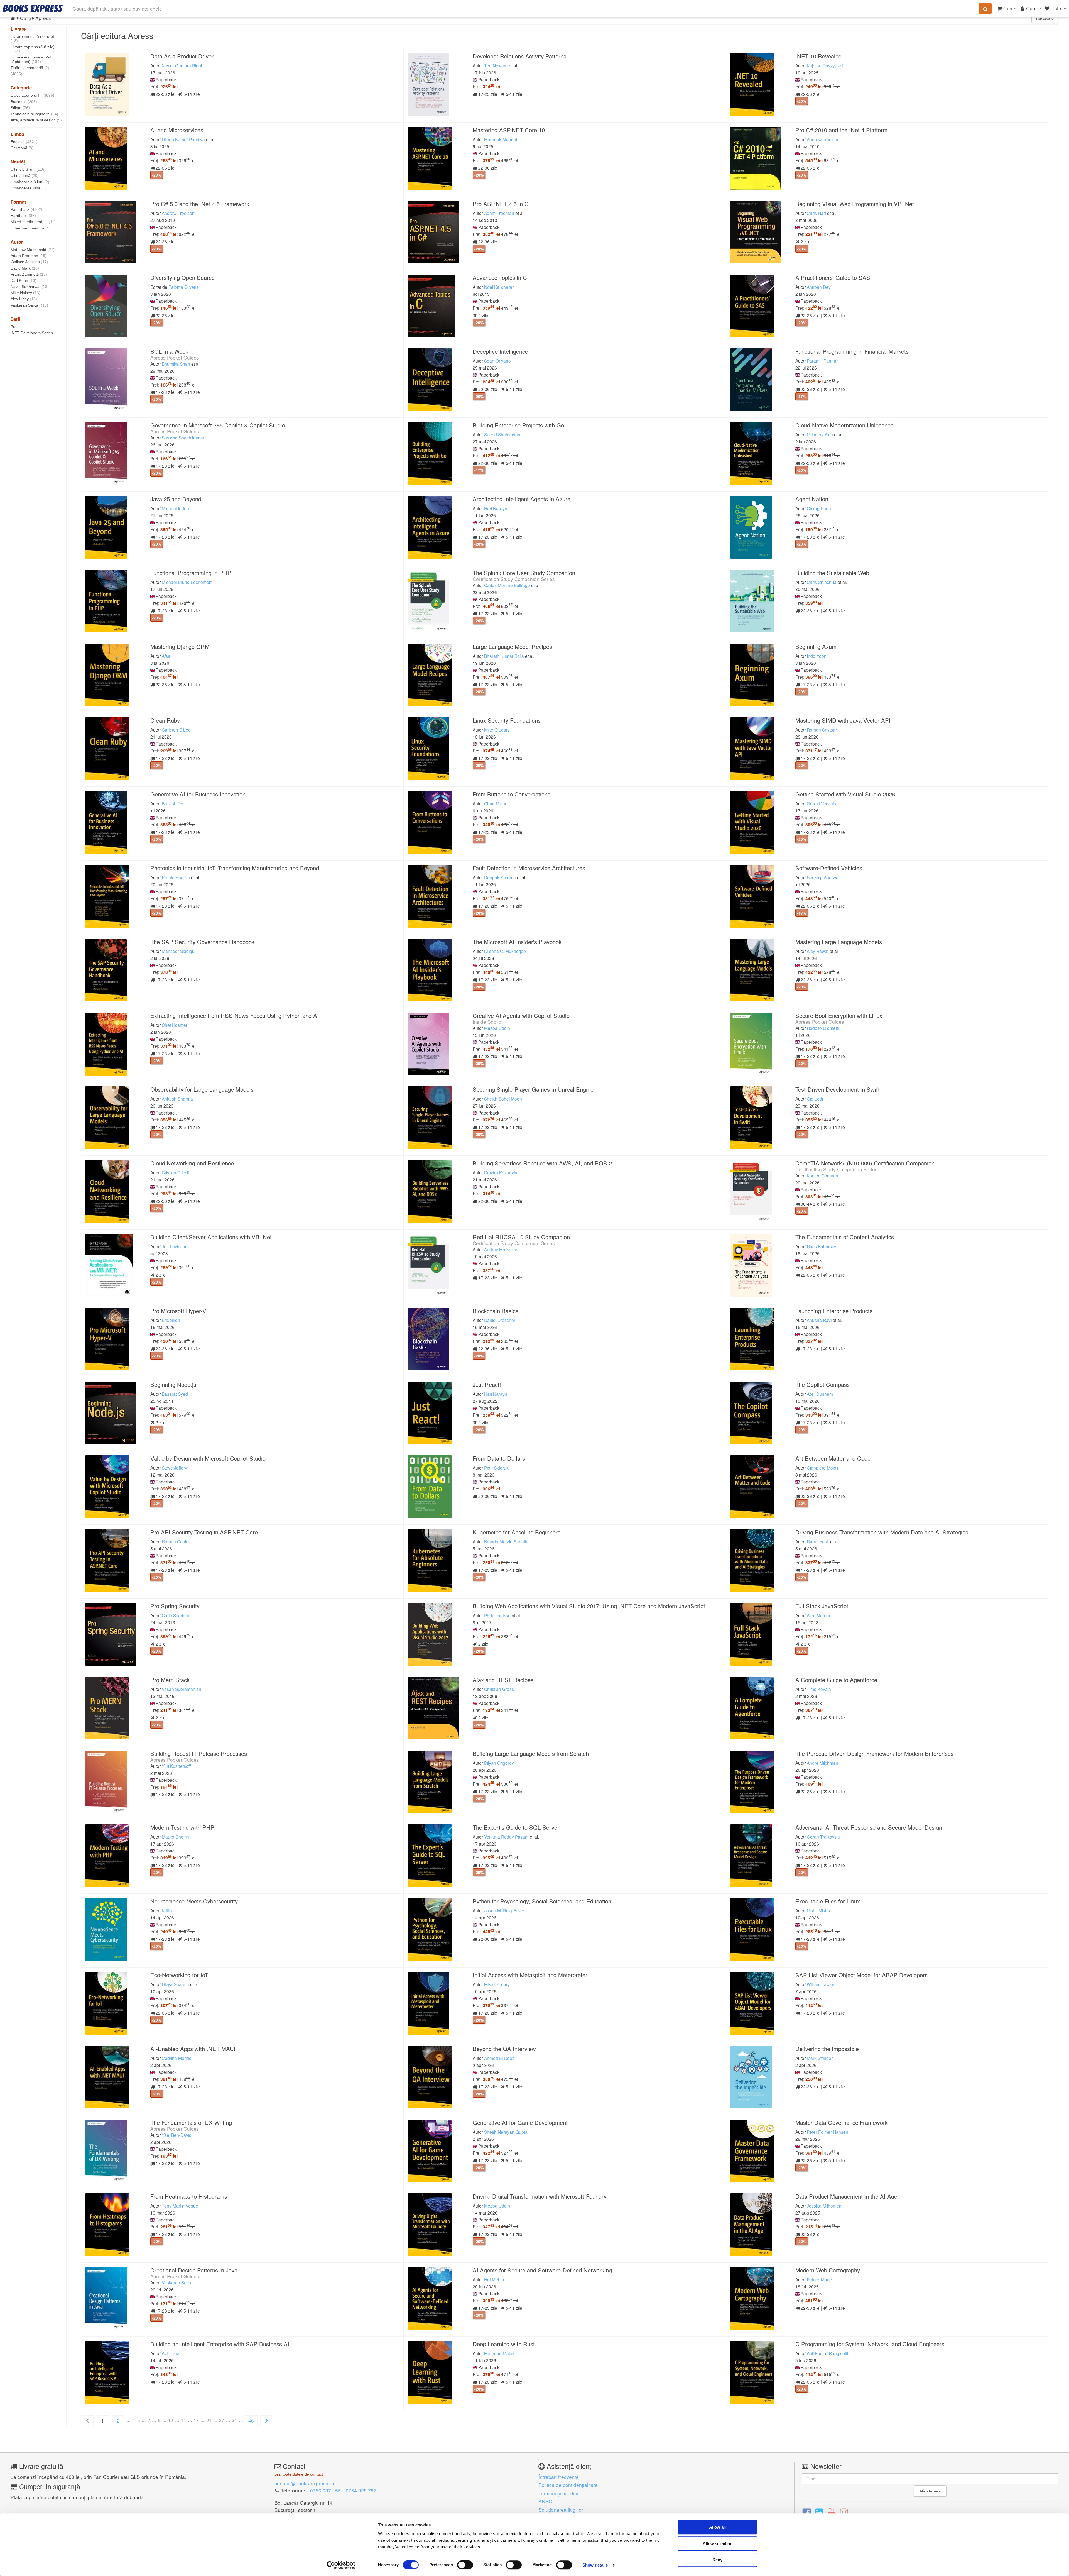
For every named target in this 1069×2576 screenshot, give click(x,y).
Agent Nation (812, 499)
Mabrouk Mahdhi (501, 139)
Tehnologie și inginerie (34, 114)
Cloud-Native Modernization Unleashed (844, 425)
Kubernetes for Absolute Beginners (517, 1532)
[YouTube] (832, 2512)
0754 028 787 (361, 2490)
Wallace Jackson (29, 262)
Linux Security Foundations (507, 720)
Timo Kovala (819, 1689)
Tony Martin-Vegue (180, 2206)
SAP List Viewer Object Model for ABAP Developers (861, 1975)
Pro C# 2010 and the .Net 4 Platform (841, 130)
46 (251, 2420)
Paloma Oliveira (184, 287)
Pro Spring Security (175, 1606)
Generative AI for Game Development (520, 2122)
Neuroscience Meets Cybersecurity (194, 1901)
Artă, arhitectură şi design (36, 120)
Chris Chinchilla (822, 582)
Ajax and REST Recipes (503, 1680)
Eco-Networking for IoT (179, 1975)
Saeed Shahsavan (502, 434)
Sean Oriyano (497, 361)
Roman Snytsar (822, 730)
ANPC (545, 2501)
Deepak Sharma (500, 877)
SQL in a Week (169, 351)
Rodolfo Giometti (823, 1028)
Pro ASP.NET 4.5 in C (501, 204)
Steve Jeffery (174, 1468)
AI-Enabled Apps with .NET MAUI (193, 2049)
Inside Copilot (488, 1022)
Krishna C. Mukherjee (505, 951)
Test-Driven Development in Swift (838, 1089)
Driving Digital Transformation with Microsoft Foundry (540, 2196)
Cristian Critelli (175, 1172)
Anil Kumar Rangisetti (827, 2353)
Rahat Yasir (818, 1541)
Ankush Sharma (177, 1099)
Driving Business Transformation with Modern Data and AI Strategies (882, 1532)
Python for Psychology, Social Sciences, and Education (542, 1901)
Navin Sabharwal (30, 287)
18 (196, 2420)
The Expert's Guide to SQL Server (516, 1827)
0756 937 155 (325, 2490)
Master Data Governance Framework (842, 2122)
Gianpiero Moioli (822, 1468)
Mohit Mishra (819, 1910)
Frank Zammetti (29, 274)
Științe (20, 108)
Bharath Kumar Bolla (504, 656)
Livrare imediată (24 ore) (32, 39)
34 (234, 2420)
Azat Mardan (819, 1615)
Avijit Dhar (171, 2353)
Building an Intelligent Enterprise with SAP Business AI (220, 2344)
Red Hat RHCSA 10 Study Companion (521, 1237)
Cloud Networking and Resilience (192, 1163)
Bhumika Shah (176, 364)
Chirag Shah (819, 508)
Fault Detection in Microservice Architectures (529, 868)
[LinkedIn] (819, 2512)
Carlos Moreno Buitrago (507, 585)
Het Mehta (494, 2279)
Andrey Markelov (501, 1249)
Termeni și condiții (558, 2493)
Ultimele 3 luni (28, 169)
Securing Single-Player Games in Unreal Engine (533, 1089)
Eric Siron (171, 1320)
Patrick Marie (819, 2279)
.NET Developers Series (32, 333)
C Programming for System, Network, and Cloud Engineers (870, 2344)
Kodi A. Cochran (822, 1175)
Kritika (168, 1910)
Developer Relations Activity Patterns (519, 56)
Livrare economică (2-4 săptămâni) (31, 59)
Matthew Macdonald (33, 250)
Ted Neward (496, 65)
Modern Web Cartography (828, 2270)
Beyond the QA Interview (504, 2049)
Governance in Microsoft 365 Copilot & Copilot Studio (218, 425)
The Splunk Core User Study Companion (524, 573)
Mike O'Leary (497, 730)
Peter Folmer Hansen (828, 2132)
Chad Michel (496, 803)
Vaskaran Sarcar (29, 305)
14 (183, 2420)
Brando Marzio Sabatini (507, 1541)
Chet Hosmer (175, 1025)
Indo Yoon (817, 656)
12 (171, 2420)
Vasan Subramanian (182, 1689)
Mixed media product (33, 222)
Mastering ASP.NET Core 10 (509, 130)
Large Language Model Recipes (512, 647)
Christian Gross (499, 1689)
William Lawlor (821, 1984)
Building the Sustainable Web (832, 573)
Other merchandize (31, 228)
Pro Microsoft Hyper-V (178, 1311)
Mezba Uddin (497, 1028)
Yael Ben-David (177, 2135)
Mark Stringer (820, 2058)
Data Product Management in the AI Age (846, 2196)
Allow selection (718, 2544)
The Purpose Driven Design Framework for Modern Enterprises (874, 1753)
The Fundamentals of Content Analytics (845, 1237)
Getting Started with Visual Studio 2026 (845, 794)
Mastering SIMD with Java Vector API (843, 720)
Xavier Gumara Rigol (182, 65)
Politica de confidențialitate (568, 2485)
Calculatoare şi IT (32, 95)
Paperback (26, 209)
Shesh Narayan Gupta (506, 2132)
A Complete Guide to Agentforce (836, 1680)
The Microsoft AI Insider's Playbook (517, 942)
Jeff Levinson (175, 1246)
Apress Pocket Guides (175, 357)
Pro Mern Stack (170, 1680)
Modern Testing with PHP (182, 1827)
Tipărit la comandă (30, 68)
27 (222, 2420)
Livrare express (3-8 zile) (33, 49)
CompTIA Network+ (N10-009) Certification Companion (865, 1163)
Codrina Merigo (177, 2058)
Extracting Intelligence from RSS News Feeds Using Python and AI (235, 1016)
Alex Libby (24, 299)
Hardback (23, 216)
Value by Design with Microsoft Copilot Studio (208, 1458)
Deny (717, 2560)
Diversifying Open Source (182, 278)
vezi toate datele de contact (299, 2474)
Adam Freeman (29, 256)
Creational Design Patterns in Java (194, 2270)
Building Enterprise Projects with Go (518, 425)
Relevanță (1044, 19)
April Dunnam (820, 1394)
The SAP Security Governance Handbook (202, 942)
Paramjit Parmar (822, 361)
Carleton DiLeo (176, 730)
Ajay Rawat (818, 951)
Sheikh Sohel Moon (503, 1099)
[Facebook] (807, 2512)
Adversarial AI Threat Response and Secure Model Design (869, 1827)
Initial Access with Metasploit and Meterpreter (530, 1975)
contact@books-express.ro (304, 2483)
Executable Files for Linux (828, 1901)
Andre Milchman (822, 1763)
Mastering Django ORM (180, 647)
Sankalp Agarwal (823, 877)
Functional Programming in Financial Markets (852, 351)
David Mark (25, 268)
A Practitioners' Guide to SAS (833, 278)
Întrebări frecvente (559, 2477)
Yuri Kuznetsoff (176, 1766)
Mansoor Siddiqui (179, 951)
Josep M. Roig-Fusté (504, 1910)
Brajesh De (172, 803)
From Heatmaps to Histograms (189, 2196)
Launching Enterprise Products (834, 1311)
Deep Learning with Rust (504, 2344)
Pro (14, 327)
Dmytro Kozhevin (501, 1172)
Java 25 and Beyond (176, 499)
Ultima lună (25, 175)
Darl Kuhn (24, 280)
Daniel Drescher (500, 1320)
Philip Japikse (497, 1615)
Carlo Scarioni (175, 1615)
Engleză (24, 142)
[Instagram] (844, 2512)
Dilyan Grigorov (499, 1763)
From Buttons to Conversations (512, 794)
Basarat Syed (175, 1394)
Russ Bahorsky (822, 1246)
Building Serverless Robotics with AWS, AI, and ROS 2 (542, 1163)
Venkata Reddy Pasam (506, 1837)
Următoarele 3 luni (30, 182)
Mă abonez (930, 2491)
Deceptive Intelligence (500, 351)
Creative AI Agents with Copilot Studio (521, 1016)
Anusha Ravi (819, 1320)
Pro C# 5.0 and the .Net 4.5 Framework (200, 204)
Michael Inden (175, 508)
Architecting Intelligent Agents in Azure (522, 499)
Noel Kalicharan (499, 287)
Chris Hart (816, 213)
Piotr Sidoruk (496, 1468)
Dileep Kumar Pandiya (183, 139)
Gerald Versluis (821, 803)
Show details (595, 2565)
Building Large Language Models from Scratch (531, 1753)
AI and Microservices (177, 130)
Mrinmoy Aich (820, 434)
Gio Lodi (815, 1099)
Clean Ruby (165, 720)
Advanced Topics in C (500, 278)
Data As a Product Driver (182, 56)
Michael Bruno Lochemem (187, 582)
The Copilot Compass (822, 1384)
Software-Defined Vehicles (829, 868)
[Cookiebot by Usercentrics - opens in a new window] (341, 2565)
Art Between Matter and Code (833, 1458)
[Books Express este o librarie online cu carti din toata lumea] (33, 8)
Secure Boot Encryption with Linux (839, 1016)
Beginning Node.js (173, 1384)
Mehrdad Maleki (500, 2353)
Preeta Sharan (176, 877)
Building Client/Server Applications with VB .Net (211, 1237)
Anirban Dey (819, 287)
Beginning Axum (816, 647)
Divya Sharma (175, 1984)
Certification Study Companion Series (514, 579)
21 (209, 2420)
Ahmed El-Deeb (499, 2058)
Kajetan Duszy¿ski (825, 65)
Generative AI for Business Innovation (198, 794)
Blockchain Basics (496, 1311)
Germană (22, 148)
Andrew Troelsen (823, 139)
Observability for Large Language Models (202, 1089)
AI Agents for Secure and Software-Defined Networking (542, 2270)
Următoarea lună (29, 188)
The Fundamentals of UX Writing (191, 2122)
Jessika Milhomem (825, 2206)
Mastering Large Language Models (839, 942)
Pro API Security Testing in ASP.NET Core (204, 1532)
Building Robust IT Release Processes (199, 1753)
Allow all (717, 2527)
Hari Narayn (496, 508)
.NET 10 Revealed (818, 56)
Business (24, 102)
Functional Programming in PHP (191, 573)
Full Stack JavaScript (822, 1606)
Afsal (166, 656)
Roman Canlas (176, 1541)
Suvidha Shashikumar (183, 438)
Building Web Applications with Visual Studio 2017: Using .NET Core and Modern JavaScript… (592, 1606)
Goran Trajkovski (823, 1837)
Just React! (487, 1384)
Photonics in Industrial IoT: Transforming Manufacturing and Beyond (235, 868)
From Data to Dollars (499, 1458)
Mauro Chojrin (175, 1837)
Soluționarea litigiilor (561, 2510)
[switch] (465, 2565)
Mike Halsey (25, 293)
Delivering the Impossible (827, 2049)
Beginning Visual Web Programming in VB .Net (855, 204)
